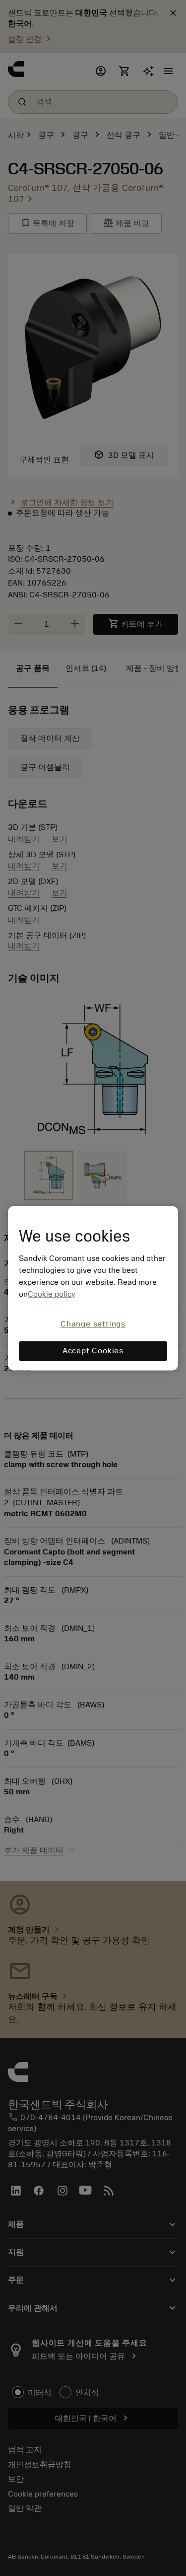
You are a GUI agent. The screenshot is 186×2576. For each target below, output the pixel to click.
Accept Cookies (93, 1351)
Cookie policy (52, 1295)
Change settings (93, 1325)
